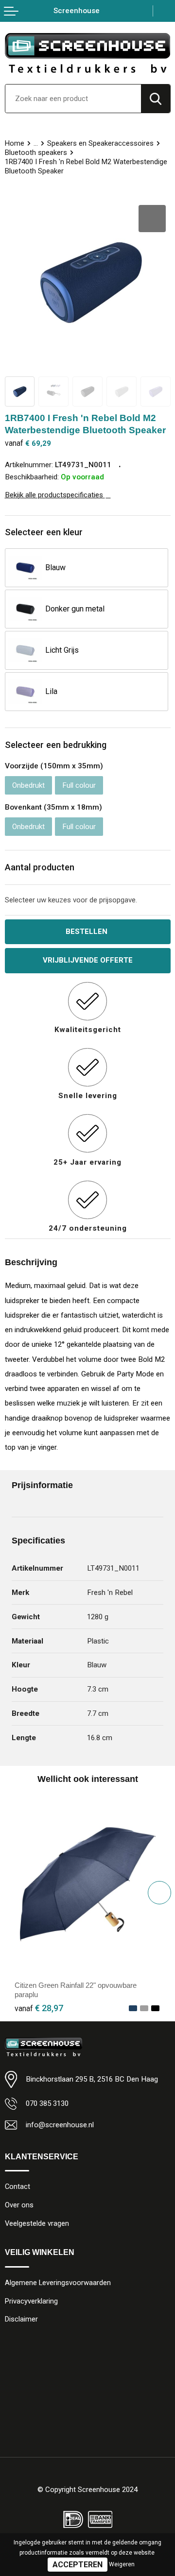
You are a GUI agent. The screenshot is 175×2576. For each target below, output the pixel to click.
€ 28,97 (39, 2008)
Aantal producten (40, 867)
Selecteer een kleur (44, 532)
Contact (17, 2186)
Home (15, 143)
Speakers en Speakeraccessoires (100, 143)
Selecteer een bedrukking (56, 745)
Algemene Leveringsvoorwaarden (58, 2283)
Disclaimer (21, 2319)
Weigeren (122, 2564)
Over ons (19, 2205)
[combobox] (73, 99)
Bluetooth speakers (36, 153)
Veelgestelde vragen (37, 2223)
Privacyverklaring (31, 2301)
